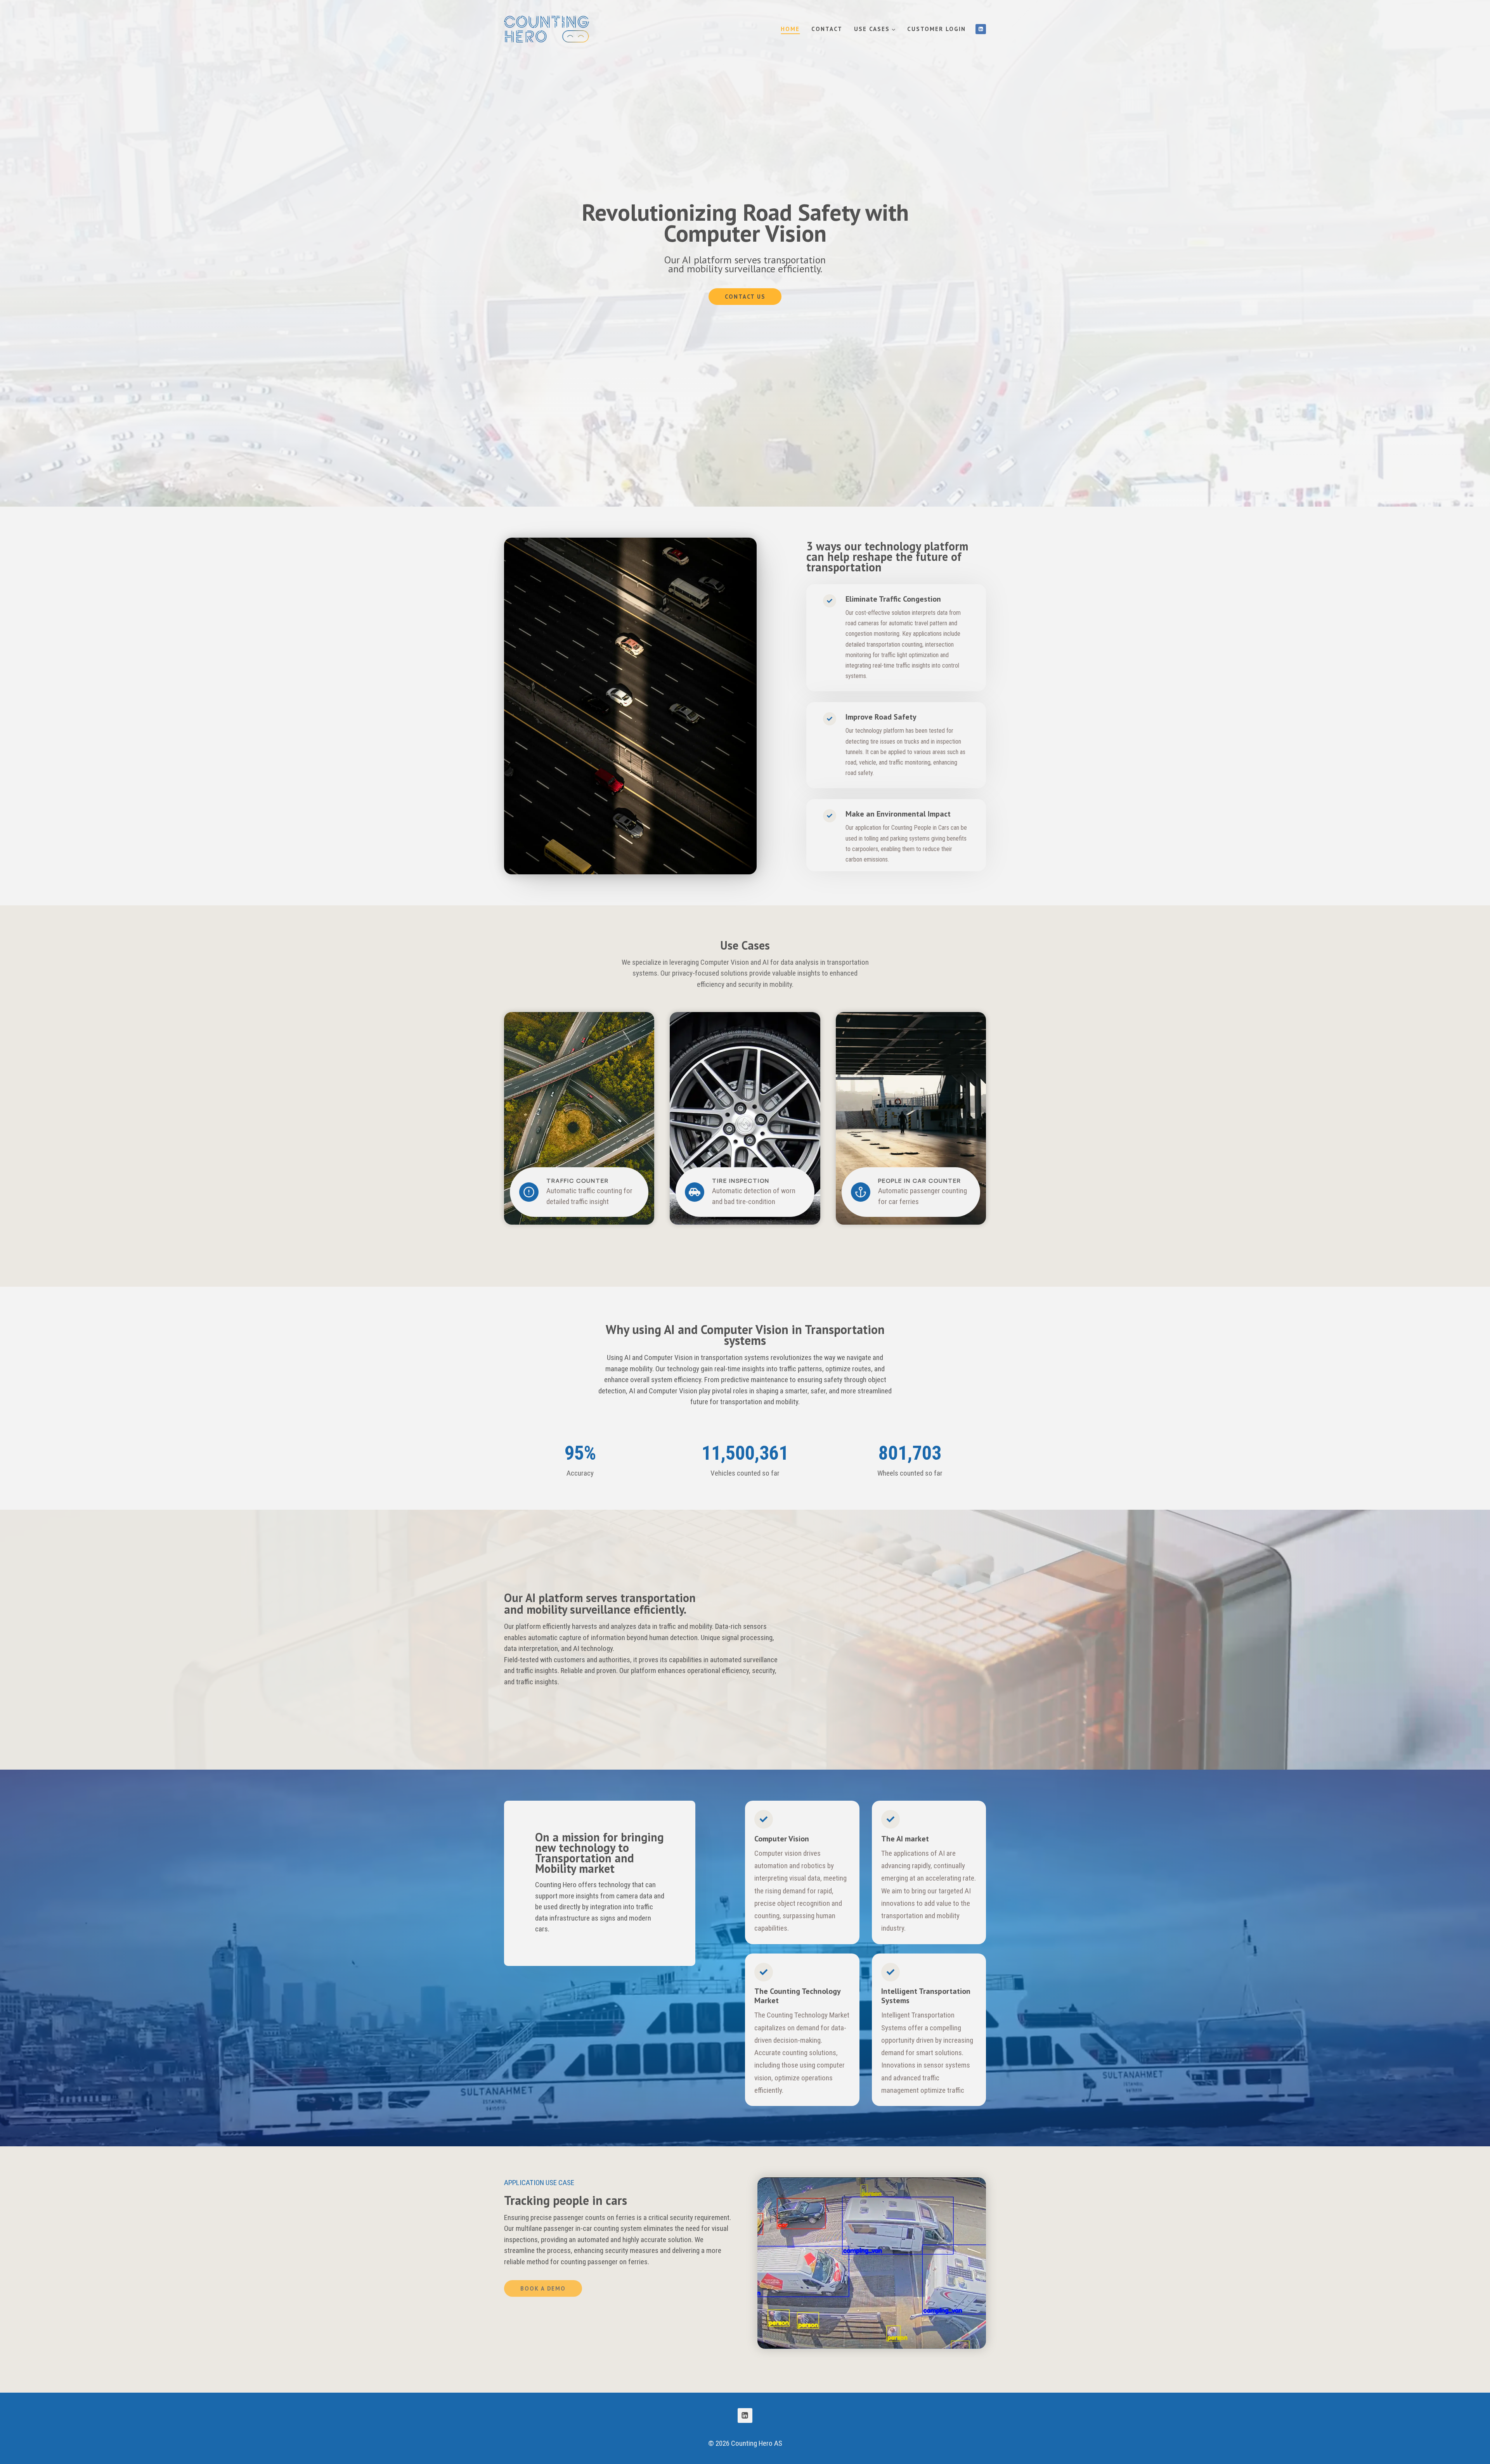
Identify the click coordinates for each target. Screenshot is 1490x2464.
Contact (827, 29)
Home (790, 29)
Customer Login (936, 29)
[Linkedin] (981, 29)
